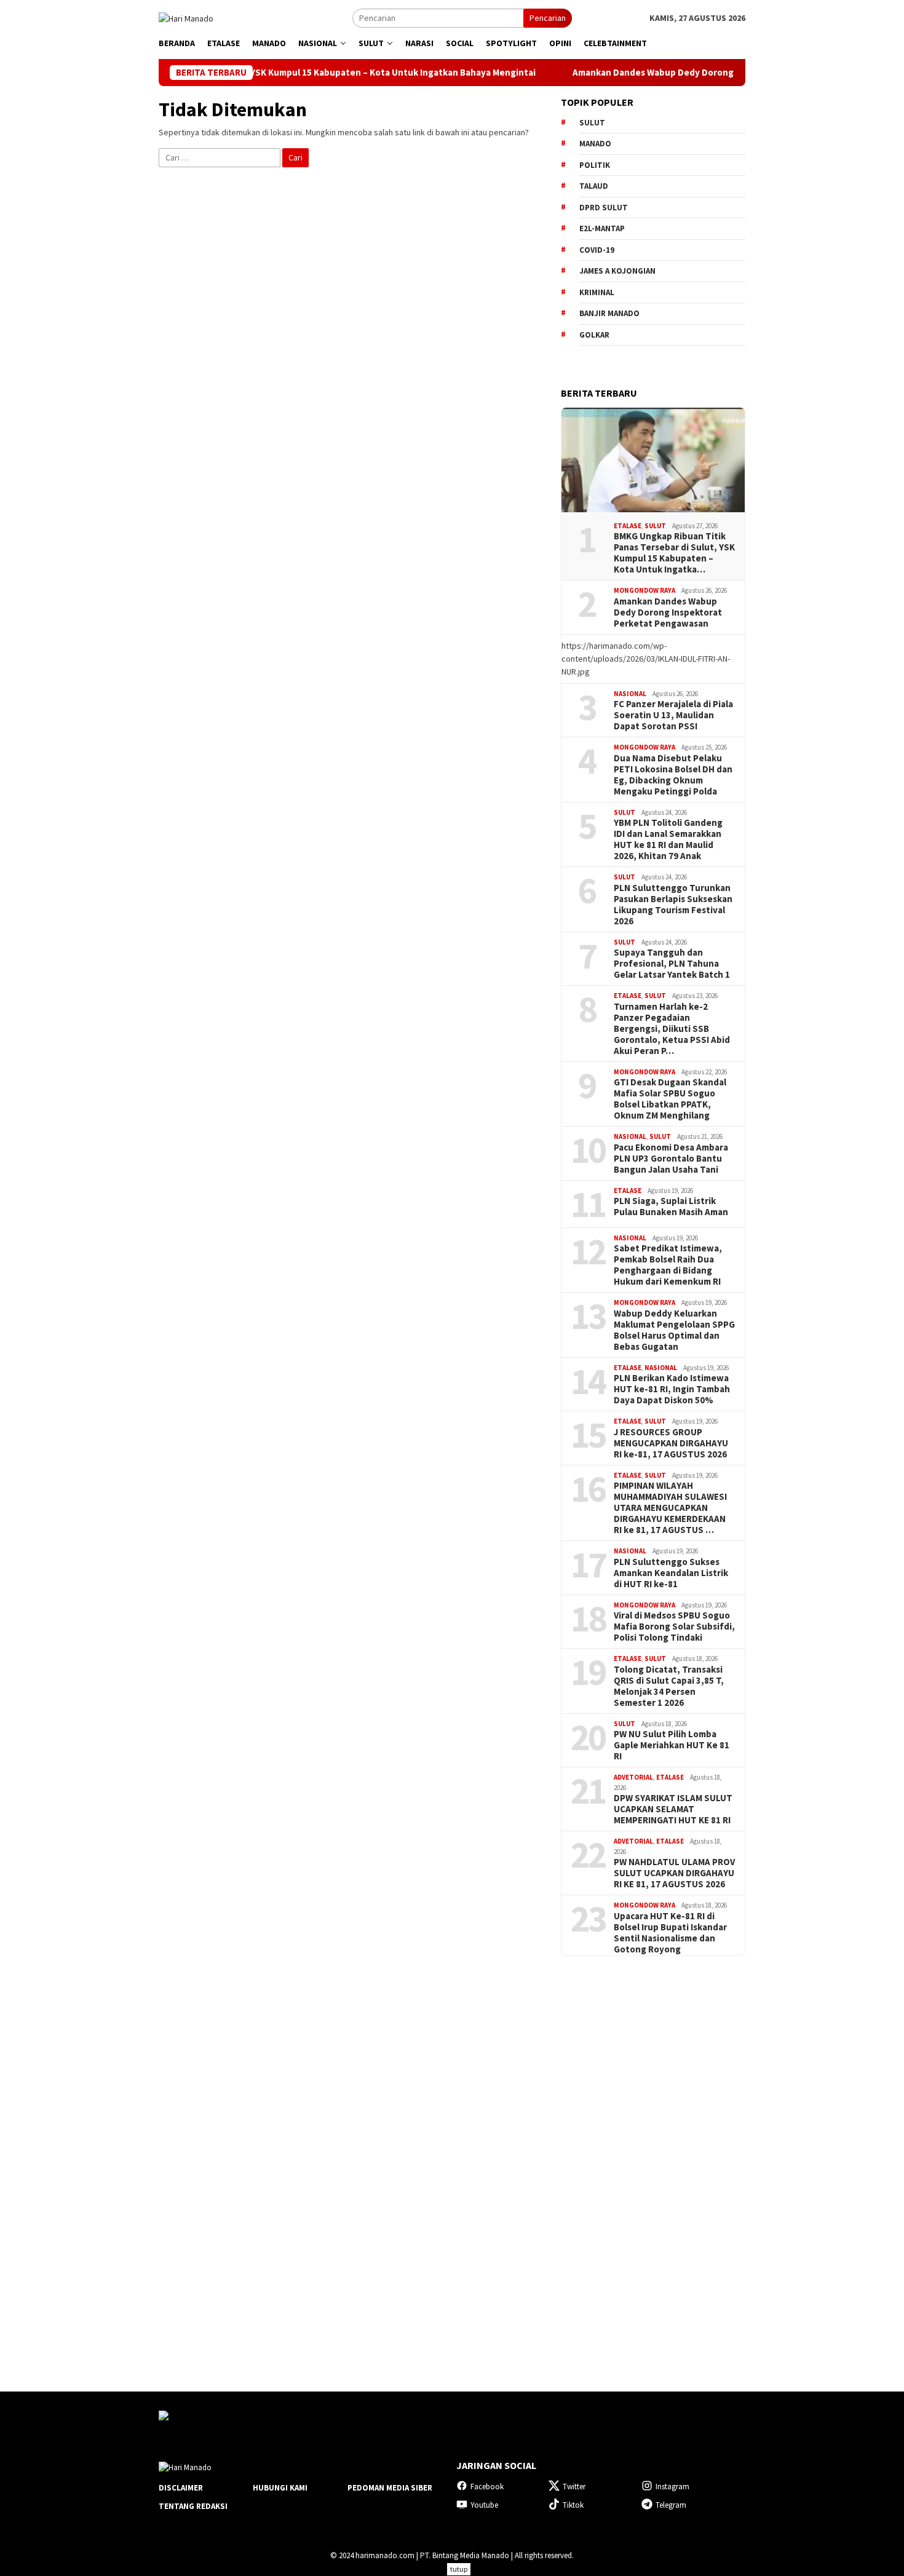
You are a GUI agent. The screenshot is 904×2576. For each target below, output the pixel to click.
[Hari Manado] (186, 17)
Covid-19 (597, 250)
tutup (459, 2569)
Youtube (484, 2505)
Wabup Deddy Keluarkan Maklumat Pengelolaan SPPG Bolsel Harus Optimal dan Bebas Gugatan (674, 1330)
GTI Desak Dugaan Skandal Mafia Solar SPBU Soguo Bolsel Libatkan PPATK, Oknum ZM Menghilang (670, 1099)
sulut (592, 123)
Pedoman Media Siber (390, 2488)
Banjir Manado (609, 313)
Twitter (574, 2487)
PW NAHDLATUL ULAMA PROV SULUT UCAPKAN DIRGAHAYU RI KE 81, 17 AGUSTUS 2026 (674, 1873)
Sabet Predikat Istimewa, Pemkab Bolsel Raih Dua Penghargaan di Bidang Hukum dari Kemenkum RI (668, 1265)
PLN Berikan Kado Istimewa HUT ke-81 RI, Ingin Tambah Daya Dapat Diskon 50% (672, 1389)
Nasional (630, 694)
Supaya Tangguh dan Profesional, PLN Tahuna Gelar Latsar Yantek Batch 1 (672, 964)
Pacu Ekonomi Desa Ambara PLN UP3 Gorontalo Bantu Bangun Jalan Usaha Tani (671, 1159)
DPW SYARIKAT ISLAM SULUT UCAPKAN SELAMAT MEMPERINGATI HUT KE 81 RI (673, 1809)
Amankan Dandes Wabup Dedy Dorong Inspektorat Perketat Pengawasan (662, 73)
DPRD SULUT (604, 208)
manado (595, 144)
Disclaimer (181, 2488)
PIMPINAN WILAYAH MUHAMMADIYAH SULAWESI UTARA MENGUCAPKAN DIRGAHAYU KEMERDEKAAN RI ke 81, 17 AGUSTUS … (670, 1508)
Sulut (655, 526)
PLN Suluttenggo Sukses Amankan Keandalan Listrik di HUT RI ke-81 (671, 1573)
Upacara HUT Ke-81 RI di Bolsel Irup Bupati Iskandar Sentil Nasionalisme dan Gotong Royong (670, 1933)
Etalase (628, 526)
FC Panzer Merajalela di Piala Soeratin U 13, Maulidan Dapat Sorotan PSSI (673, 715)
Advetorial (633, 1777)
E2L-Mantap (602, 228)
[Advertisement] (653, 2163)
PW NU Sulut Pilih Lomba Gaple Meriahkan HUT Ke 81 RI (672, 1745)
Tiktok (573, 2505)
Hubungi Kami (280, 2488)
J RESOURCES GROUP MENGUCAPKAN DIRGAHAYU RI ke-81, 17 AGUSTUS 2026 (671, 1443)
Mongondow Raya (644, 590)
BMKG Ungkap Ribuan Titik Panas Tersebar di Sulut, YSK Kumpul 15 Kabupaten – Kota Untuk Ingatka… (674, 553)
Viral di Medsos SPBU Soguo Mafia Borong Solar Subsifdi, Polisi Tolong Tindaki (674, 1627)
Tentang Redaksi (193, 2506)
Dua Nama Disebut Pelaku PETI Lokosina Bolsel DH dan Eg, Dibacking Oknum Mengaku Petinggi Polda (673, 775)
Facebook (487, 2487)
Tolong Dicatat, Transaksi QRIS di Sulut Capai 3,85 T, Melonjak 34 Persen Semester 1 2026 (669, 1686)
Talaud (594, 186)
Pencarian (548, 18)
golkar (594, 335)
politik (595, 165)
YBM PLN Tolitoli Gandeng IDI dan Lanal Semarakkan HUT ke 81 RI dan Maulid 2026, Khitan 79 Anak (668, 839)
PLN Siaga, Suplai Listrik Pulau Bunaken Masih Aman (671, 1207)
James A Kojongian (617, 271)
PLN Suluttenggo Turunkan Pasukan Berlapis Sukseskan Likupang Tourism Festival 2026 (673, 905)
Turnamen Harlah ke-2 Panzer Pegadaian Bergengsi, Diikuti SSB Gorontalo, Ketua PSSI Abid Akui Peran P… (672, 1029)
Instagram (672, 2487)
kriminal (597, 292)
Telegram (671, 2505)
